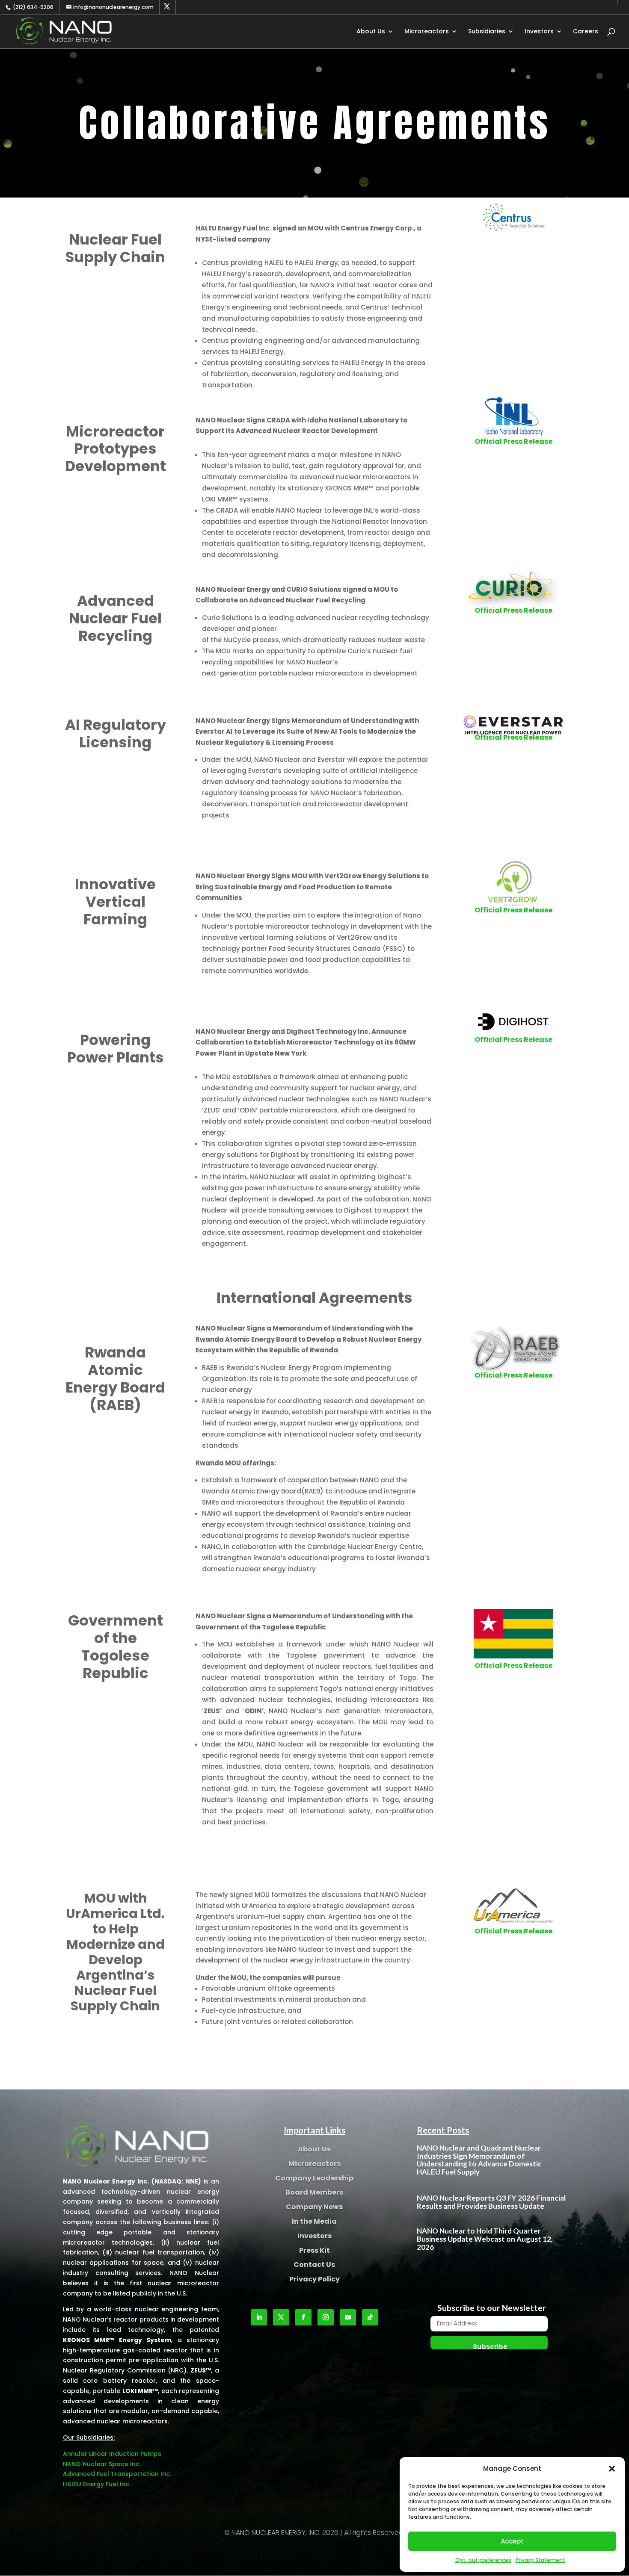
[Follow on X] (281, 2317)
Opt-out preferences (483, 2560)
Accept (512, 2541)
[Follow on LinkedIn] (259, 2317)
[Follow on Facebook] (303, 2317)
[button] (612, 2469)
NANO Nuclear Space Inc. (102, 2464)
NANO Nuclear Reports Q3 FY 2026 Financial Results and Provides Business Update (491, 2202)
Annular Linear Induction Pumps (112, 2454)
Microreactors (427, 32)
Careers (586, 32)
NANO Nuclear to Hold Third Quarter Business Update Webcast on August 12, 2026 (485, 2239)
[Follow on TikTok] (370, 2317)
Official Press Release (513, 441)
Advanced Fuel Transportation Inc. (117, 2474)
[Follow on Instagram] (326, 2317)
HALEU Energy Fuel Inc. (97, 2484)
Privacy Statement (540, 2560)
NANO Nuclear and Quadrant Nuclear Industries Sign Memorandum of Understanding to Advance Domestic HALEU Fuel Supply (479, 2160)
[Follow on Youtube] (348, 2317)
